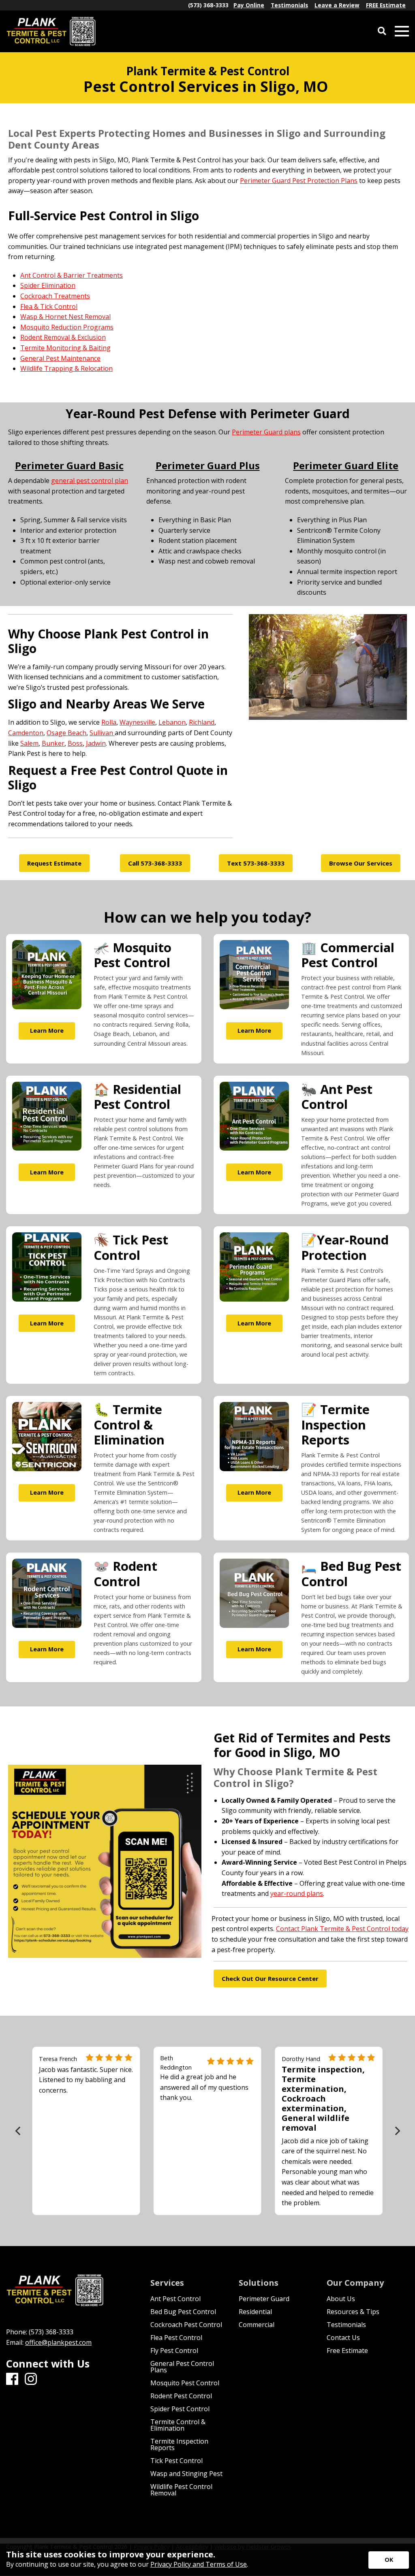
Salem (29, 743)
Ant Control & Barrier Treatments (72, 275)
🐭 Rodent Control (125, 1573)
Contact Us (343, 2338)
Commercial (257, 2325)
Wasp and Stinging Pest (186, 2474)
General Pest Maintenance (60, 358)
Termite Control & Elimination (178, 2425)
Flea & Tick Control (49, 306)
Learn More (47, 1031)
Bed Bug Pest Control (183, 2312)
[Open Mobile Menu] (402, 31)
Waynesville (137, 722)
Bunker (53, 743)
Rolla (109, 722)
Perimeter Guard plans (266, 432)
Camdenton (26, 733)
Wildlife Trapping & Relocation (66, 369)
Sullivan (102, 733)
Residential (255, 2312)
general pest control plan (90, 481)
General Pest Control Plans (182, 2367)
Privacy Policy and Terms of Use (199, 2564)
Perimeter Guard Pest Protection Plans (299, 181)
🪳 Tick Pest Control (131, 1247)
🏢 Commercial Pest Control (348, 955)
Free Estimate (347, 2351)
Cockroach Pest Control (186, 2325)
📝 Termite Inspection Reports (335, 1424)
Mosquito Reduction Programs (67, 327)
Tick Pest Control (176, 2461)
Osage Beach (66, 733)
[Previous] (18, 2131)
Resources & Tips (353, 2312)
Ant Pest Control (175, 2299)
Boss (75, 743)
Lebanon (172, 722)
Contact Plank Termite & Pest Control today (342, 1929)
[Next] (397, 2131)
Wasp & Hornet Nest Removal (65, 317)
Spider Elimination (48, 286)
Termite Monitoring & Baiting (65, 348)
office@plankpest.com (58, 2342)
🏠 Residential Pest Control (137, 1097)
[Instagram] (31, 2379)
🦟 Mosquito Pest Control (133, 955)
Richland (202, 722)
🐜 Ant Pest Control (337, 1097)
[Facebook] (12, 2379)
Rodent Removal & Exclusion (63, 338)
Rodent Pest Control (181, 2396)
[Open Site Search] (382, 31)
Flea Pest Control (176, 2338)
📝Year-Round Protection (345, 1247)
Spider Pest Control (180, 2409)
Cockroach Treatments (55, 296)
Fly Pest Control (174, 2351)
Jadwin (96, 743)
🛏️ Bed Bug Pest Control (351, 1573)
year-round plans (297, 1893)
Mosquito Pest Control (185, 2383)
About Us (341, 2299)
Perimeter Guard (264, 2299)
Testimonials (346, 2325)
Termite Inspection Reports (179, 2444)
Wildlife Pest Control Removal (181, 2490)
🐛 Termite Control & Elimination (129, 1424)
